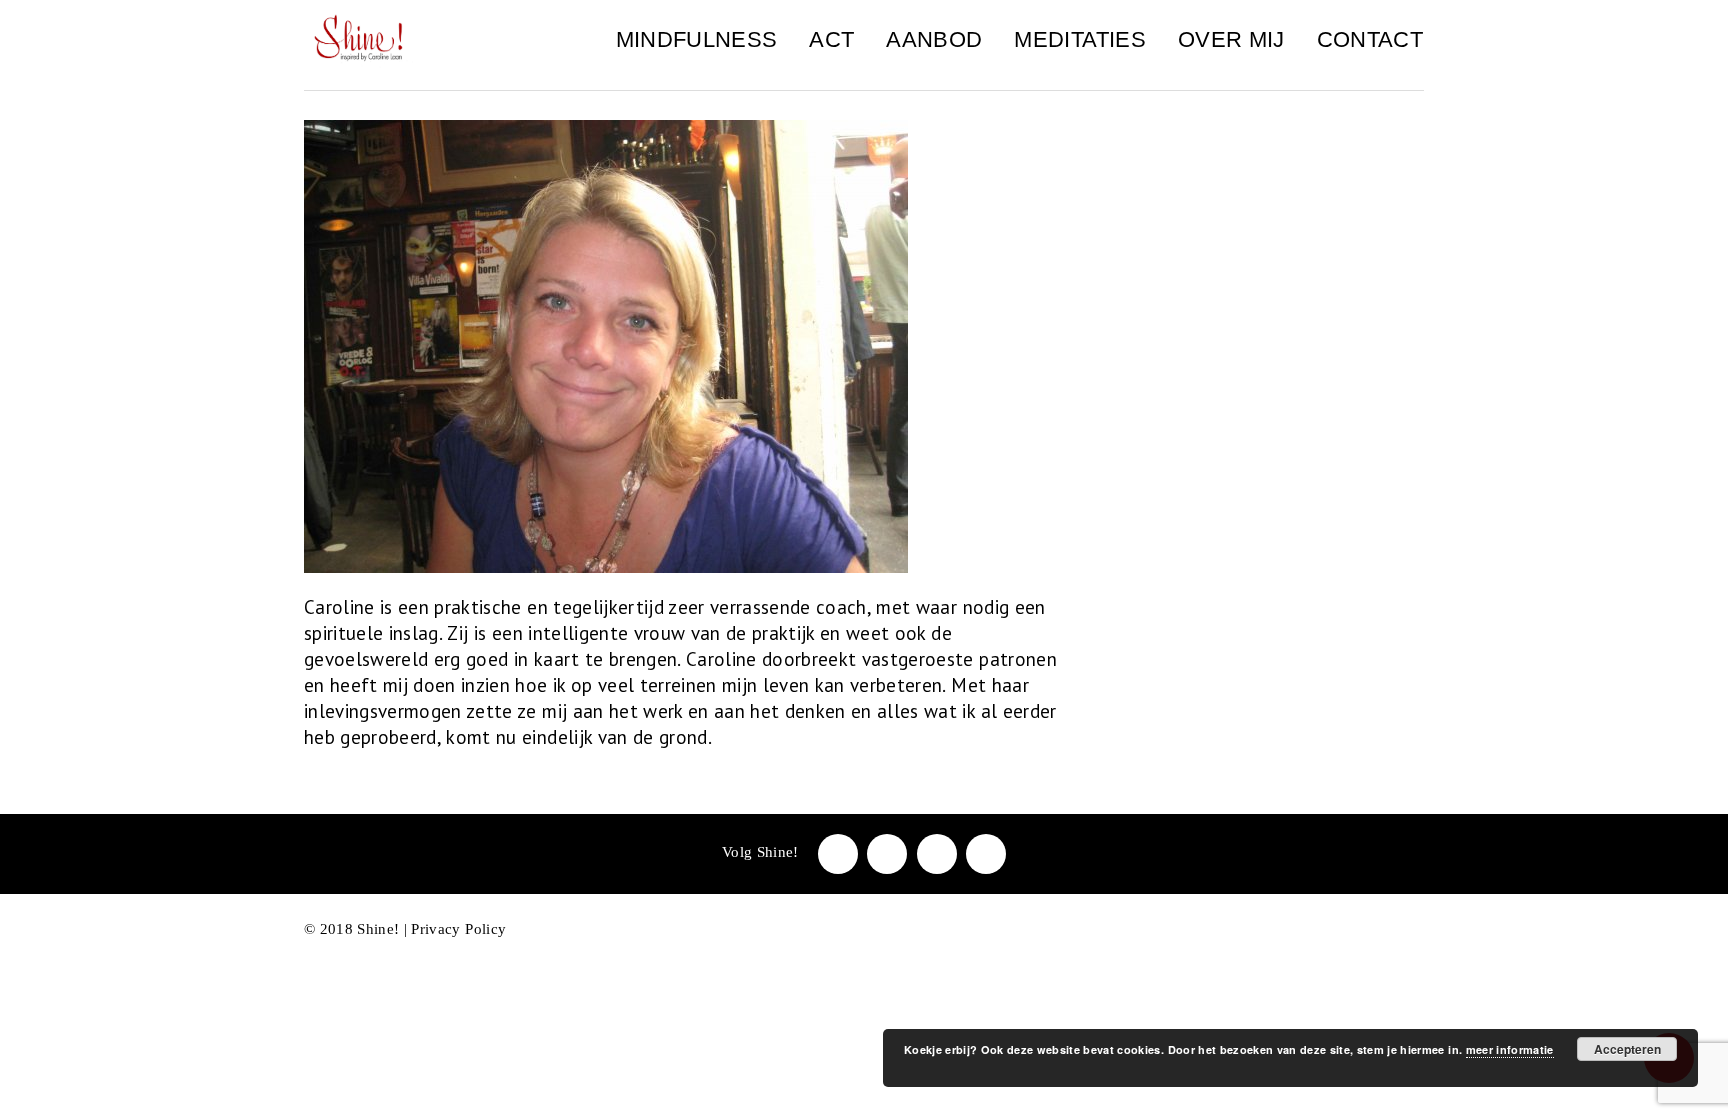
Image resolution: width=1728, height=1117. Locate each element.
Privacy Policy (458, 929)
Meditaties (1079, 39)
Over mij (1231, 39)
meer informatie (1510, 1049)
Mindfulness (697, 39)
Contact (1370, 39)
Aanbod (934, 39)
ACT (831, 39)
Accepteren (1627, 1049)
